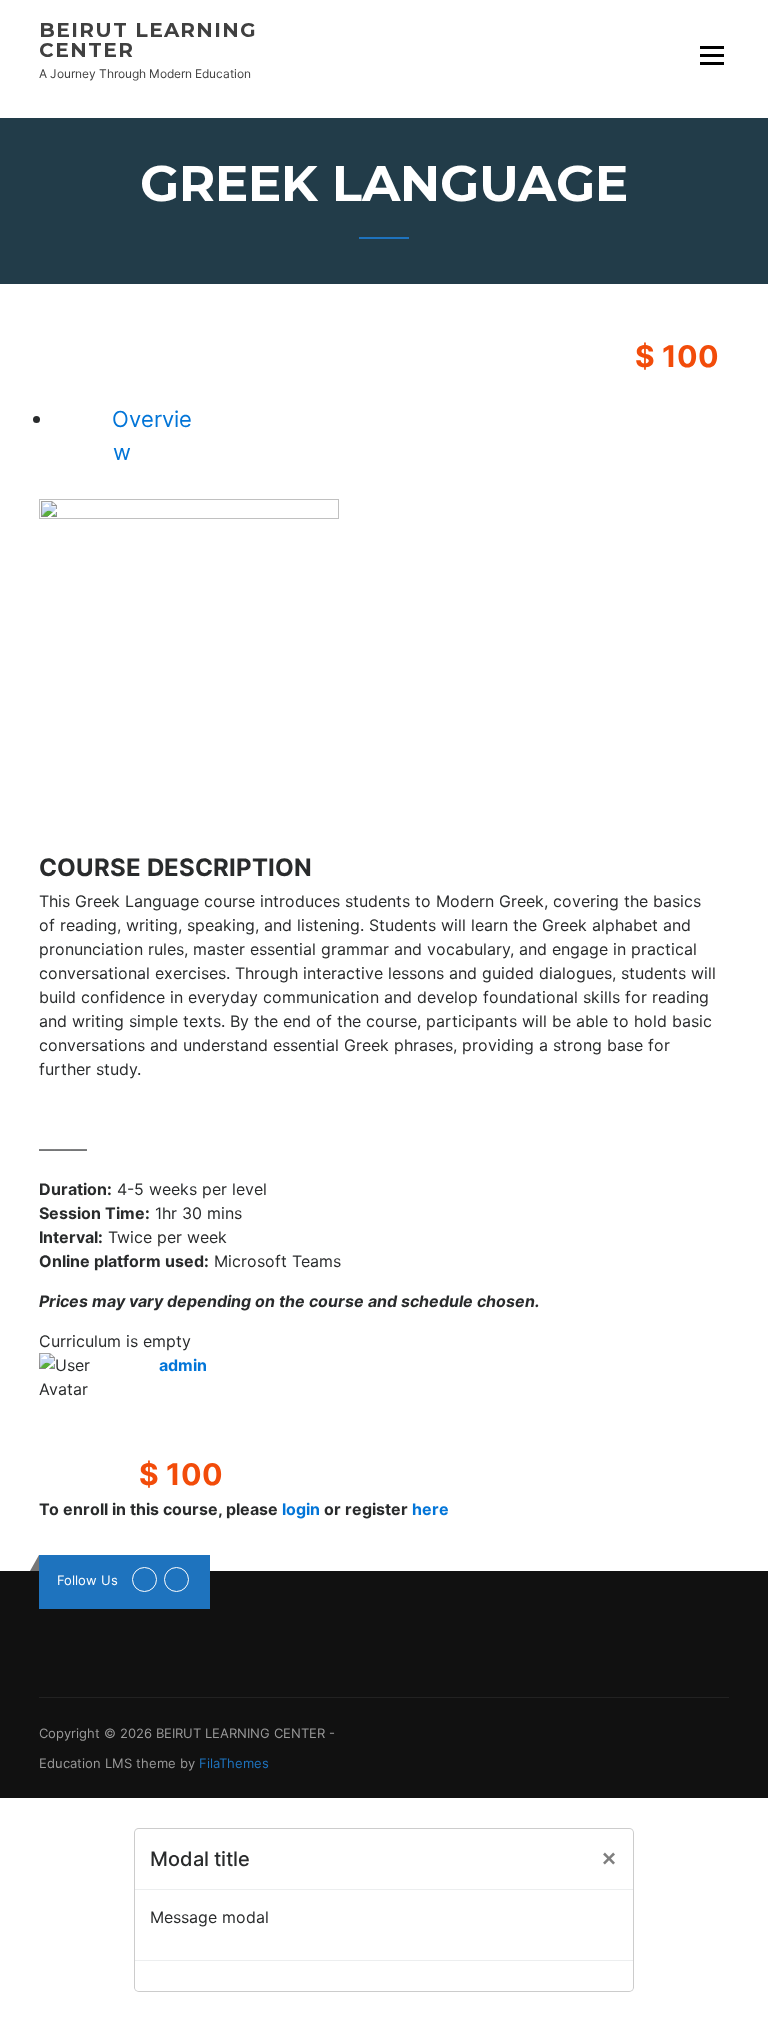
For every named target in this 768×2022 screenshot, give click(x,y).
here (430, 1509)
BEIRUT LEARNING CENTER (148, 40)
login (301, 1509)
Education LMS (85, 1763)
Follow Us (87, 1580)
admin (183, 1365)
